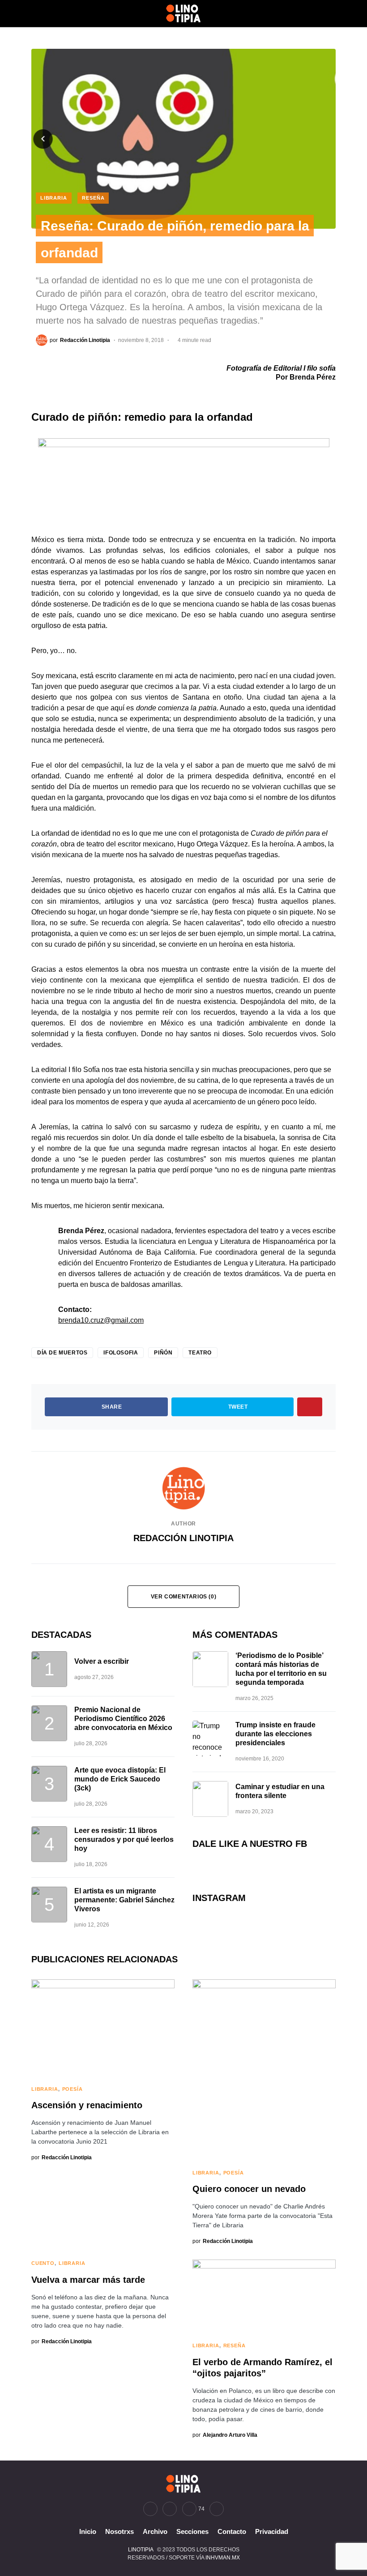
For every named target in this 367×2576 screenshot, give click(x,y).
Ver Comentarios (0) (183, 1597)
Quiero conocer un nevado (249, 2189)
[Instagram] (170, 2509)
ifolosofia (121, 1353)
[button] (34, 13)
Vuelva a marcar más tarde (88, 2280)
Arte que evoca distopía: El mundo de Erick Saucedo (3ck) (120, 1779)
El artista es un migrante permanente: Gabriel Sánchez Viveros (124, 1900)
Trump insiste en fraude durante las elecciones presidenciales (275, 1734)
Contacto (232, 2531)
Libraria (54, 198)
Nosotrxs (119, 2531)
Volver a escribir (102, 1661)
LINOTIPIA (141, 2550)
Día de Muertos (62, 1353)
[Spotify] (217, 2509)
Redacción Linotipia (183, 1538)
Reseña (93, 198)
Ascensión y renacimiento (87, 2105)
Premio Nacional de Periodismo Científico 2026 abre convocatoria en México (123, 1719)
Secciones (192, 2531)
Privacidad (272, 2531)
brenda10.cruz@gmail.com (101, 1320)
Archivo (155, 2531)
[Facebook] (150, 2509)
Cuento (43, 2263)
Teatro (200, 1353)
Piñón (163, 1353)
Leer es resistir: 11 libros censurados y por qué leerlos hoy (124, 1839)
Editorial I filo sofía (305, 368)
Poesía (73, 2089)
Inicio (88, 2531)
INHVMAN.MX (223, 2558)
